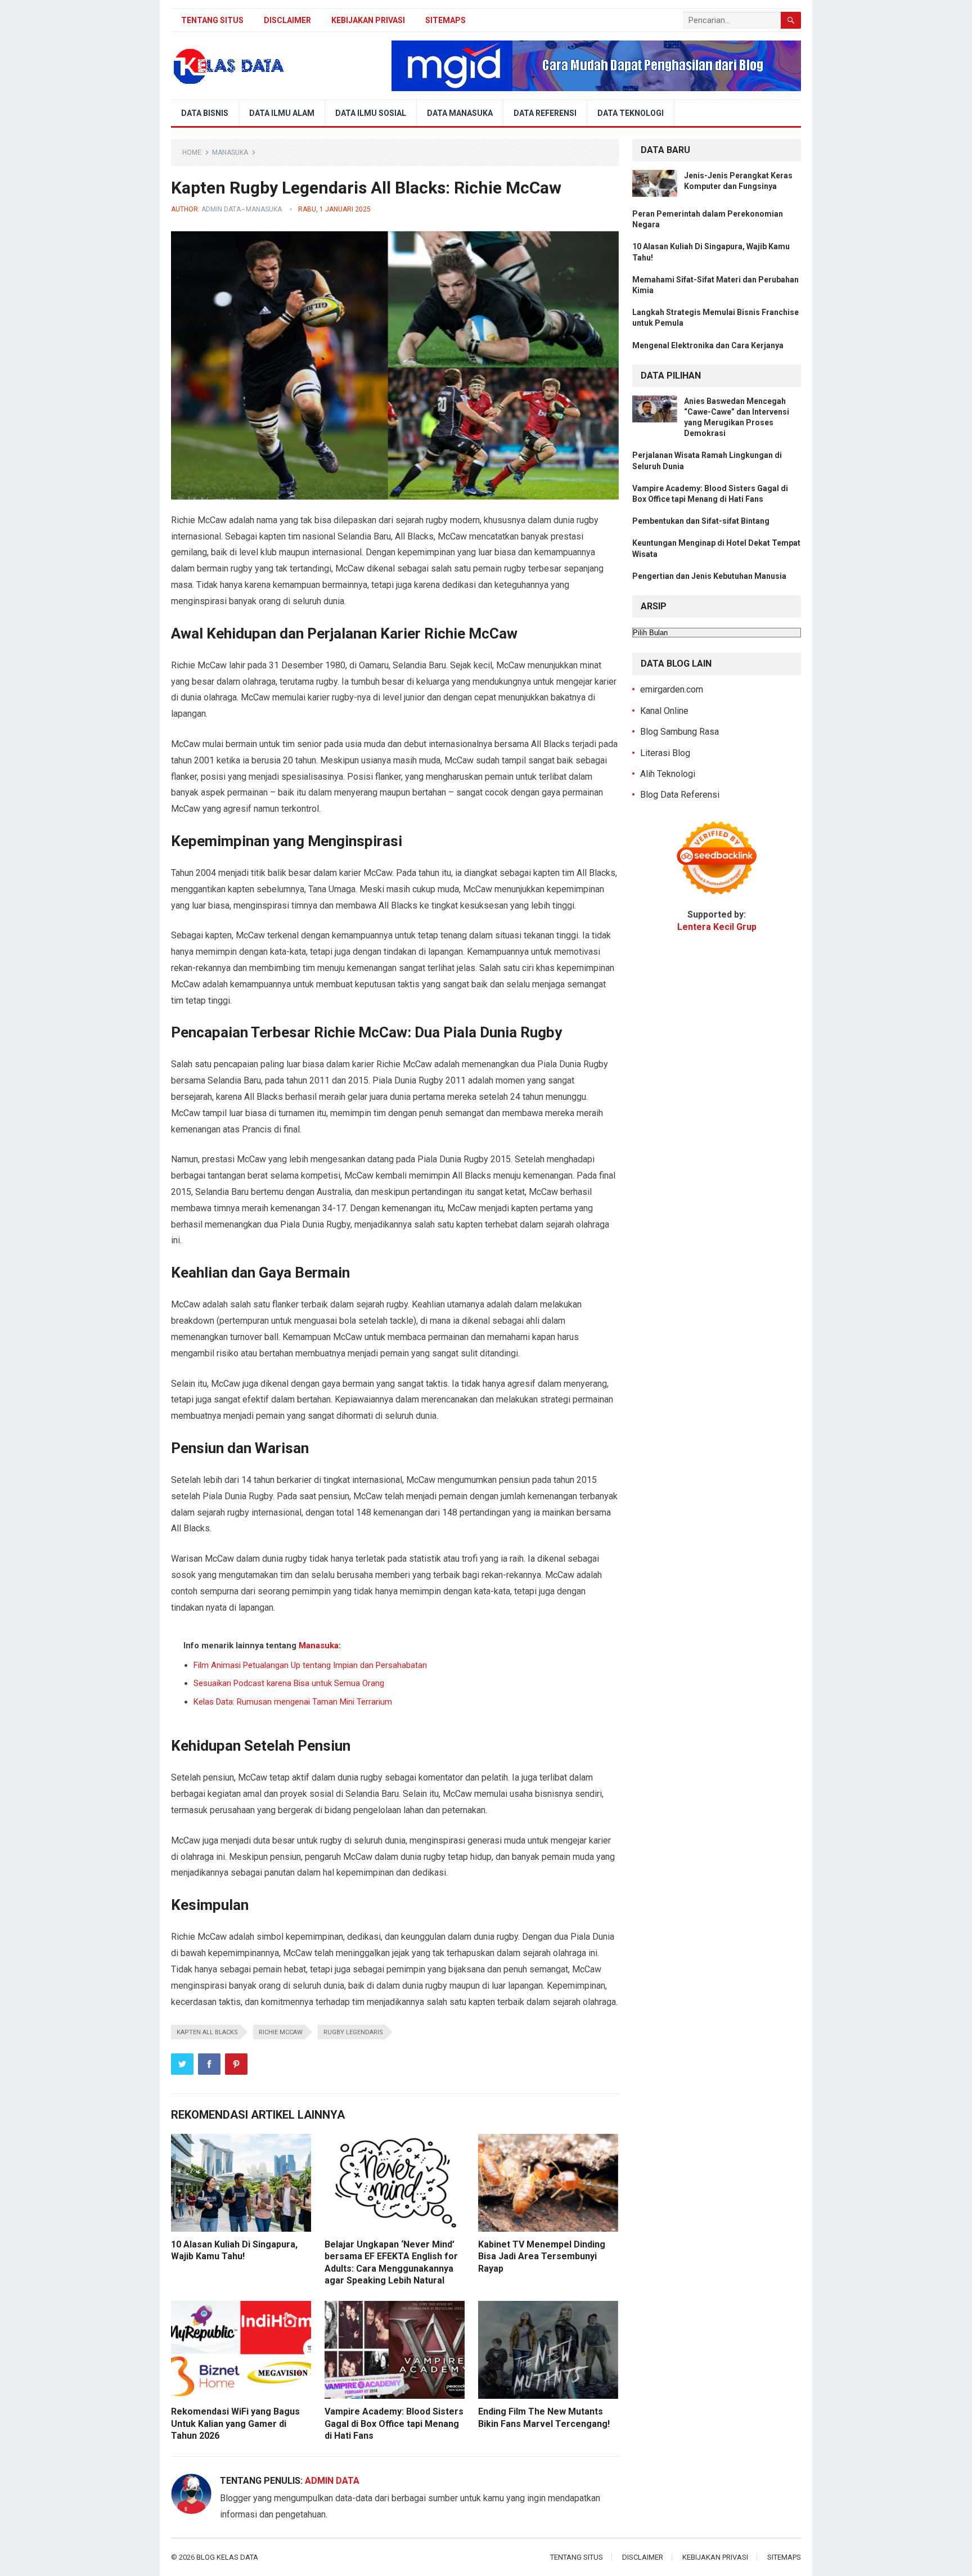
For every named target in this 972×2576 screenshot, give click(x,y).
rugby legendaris (353, 2032)
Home (192, 152)
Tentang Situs (212, 20)
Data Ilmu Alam (282, 113)
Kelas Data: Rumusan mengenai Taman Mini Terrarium (293, 1702)
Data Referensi (545, 113)
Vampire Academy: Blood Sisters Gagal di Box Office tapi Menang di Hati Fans (394, 2424)
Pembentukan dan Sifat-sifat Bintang (701, 521)
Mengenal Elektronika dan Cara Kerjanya (708, 345)
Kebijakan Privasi (368, 20)
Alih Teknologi (668, 774)
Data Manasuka (460, 113)
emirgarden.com (672, 689)
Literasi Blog (665, 753)
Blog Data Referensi (680, 795)
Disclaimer (287, 20)
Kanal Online (664, 711)
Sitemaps (445, 20)
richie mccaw (281, 2032)
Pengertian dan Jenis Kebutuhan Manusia (709, 576)
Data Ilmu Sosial (371, 113)
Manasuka (230, 152)
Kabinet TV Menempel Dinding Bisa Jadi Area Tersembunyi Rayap (542, 2256)
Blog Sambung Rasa (679, 732)
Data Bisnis (205, 113)
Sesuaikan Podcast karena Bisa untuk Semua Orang (289, 1683)
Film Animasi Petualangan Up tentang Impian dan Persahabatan (310, 1665)
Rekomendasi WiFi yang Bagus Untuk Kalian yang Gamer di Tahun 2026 (235, 2424)
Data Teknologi (631, 113)
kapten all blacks (207, 2032)
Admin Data (221, 209)
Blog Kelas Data (227, 2557)
